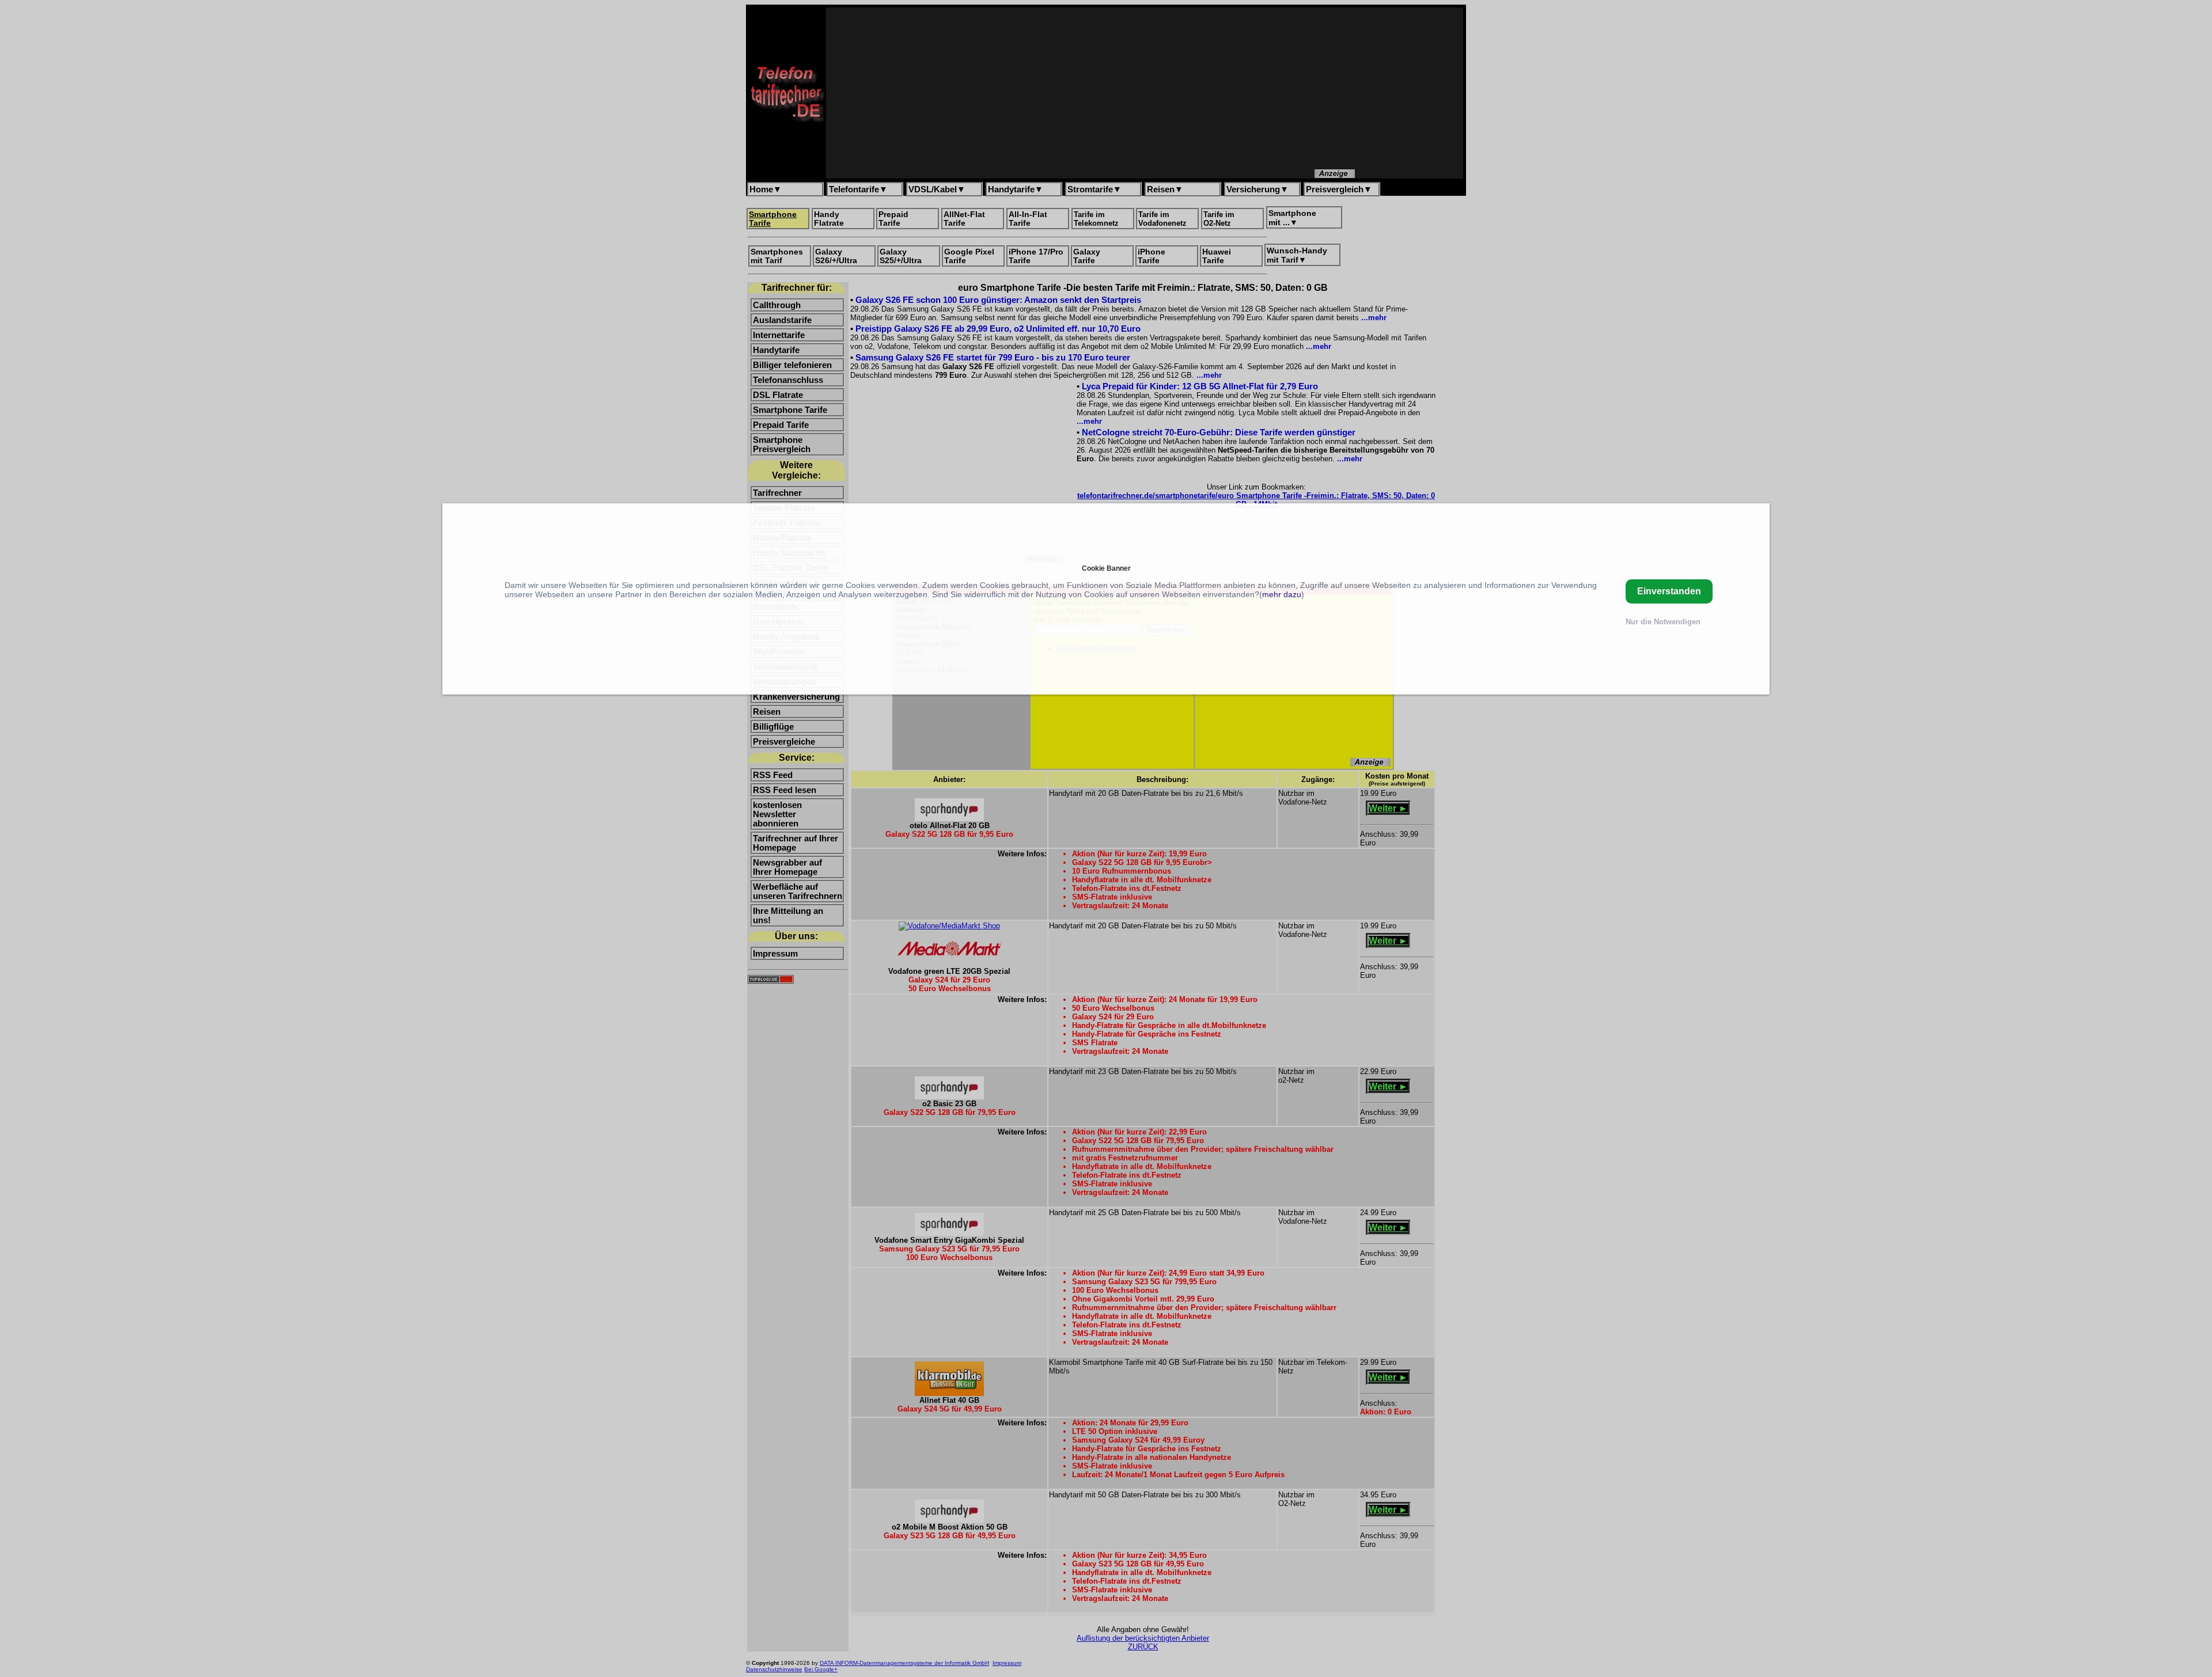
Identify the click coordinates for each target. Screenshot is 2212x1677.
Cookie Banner (1106, 568)
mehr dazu (1282, 594)
